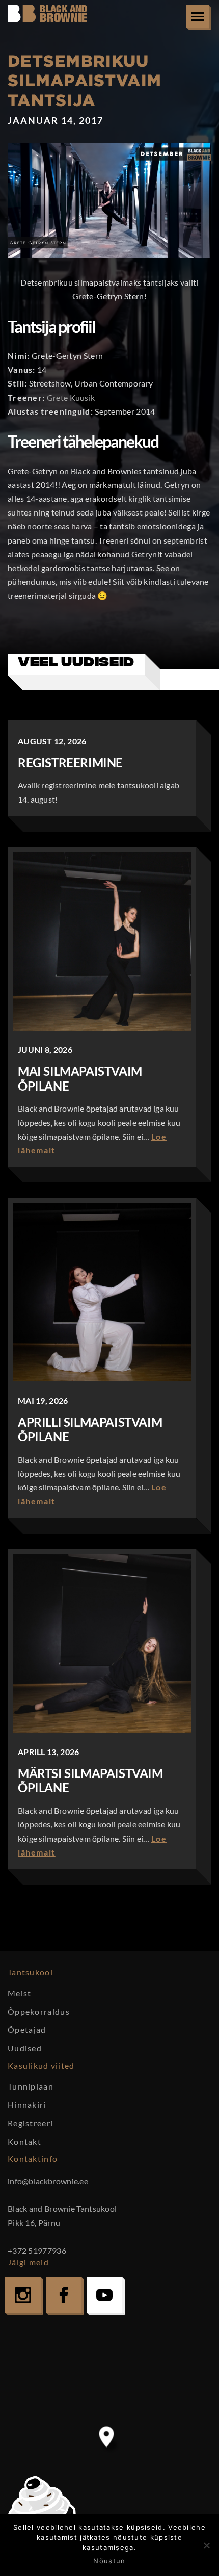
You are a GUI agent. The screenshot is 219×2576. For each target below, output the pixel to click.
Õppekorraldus (39, 2011)
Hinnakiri (27, 2105)
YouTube (104, 2295)
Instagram (23, 2295)
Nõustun (109, 2561)
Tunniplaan (31, 2086)
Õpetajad (27, 2030)
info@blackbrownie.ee (48, 2181)
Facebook (64, 2295)
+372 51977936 (37, 2250)
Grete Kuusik (71, 397)
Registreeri (30, 2123)
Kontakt (24, 2141)
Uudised (25, 2048)
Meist (20, 1993)
